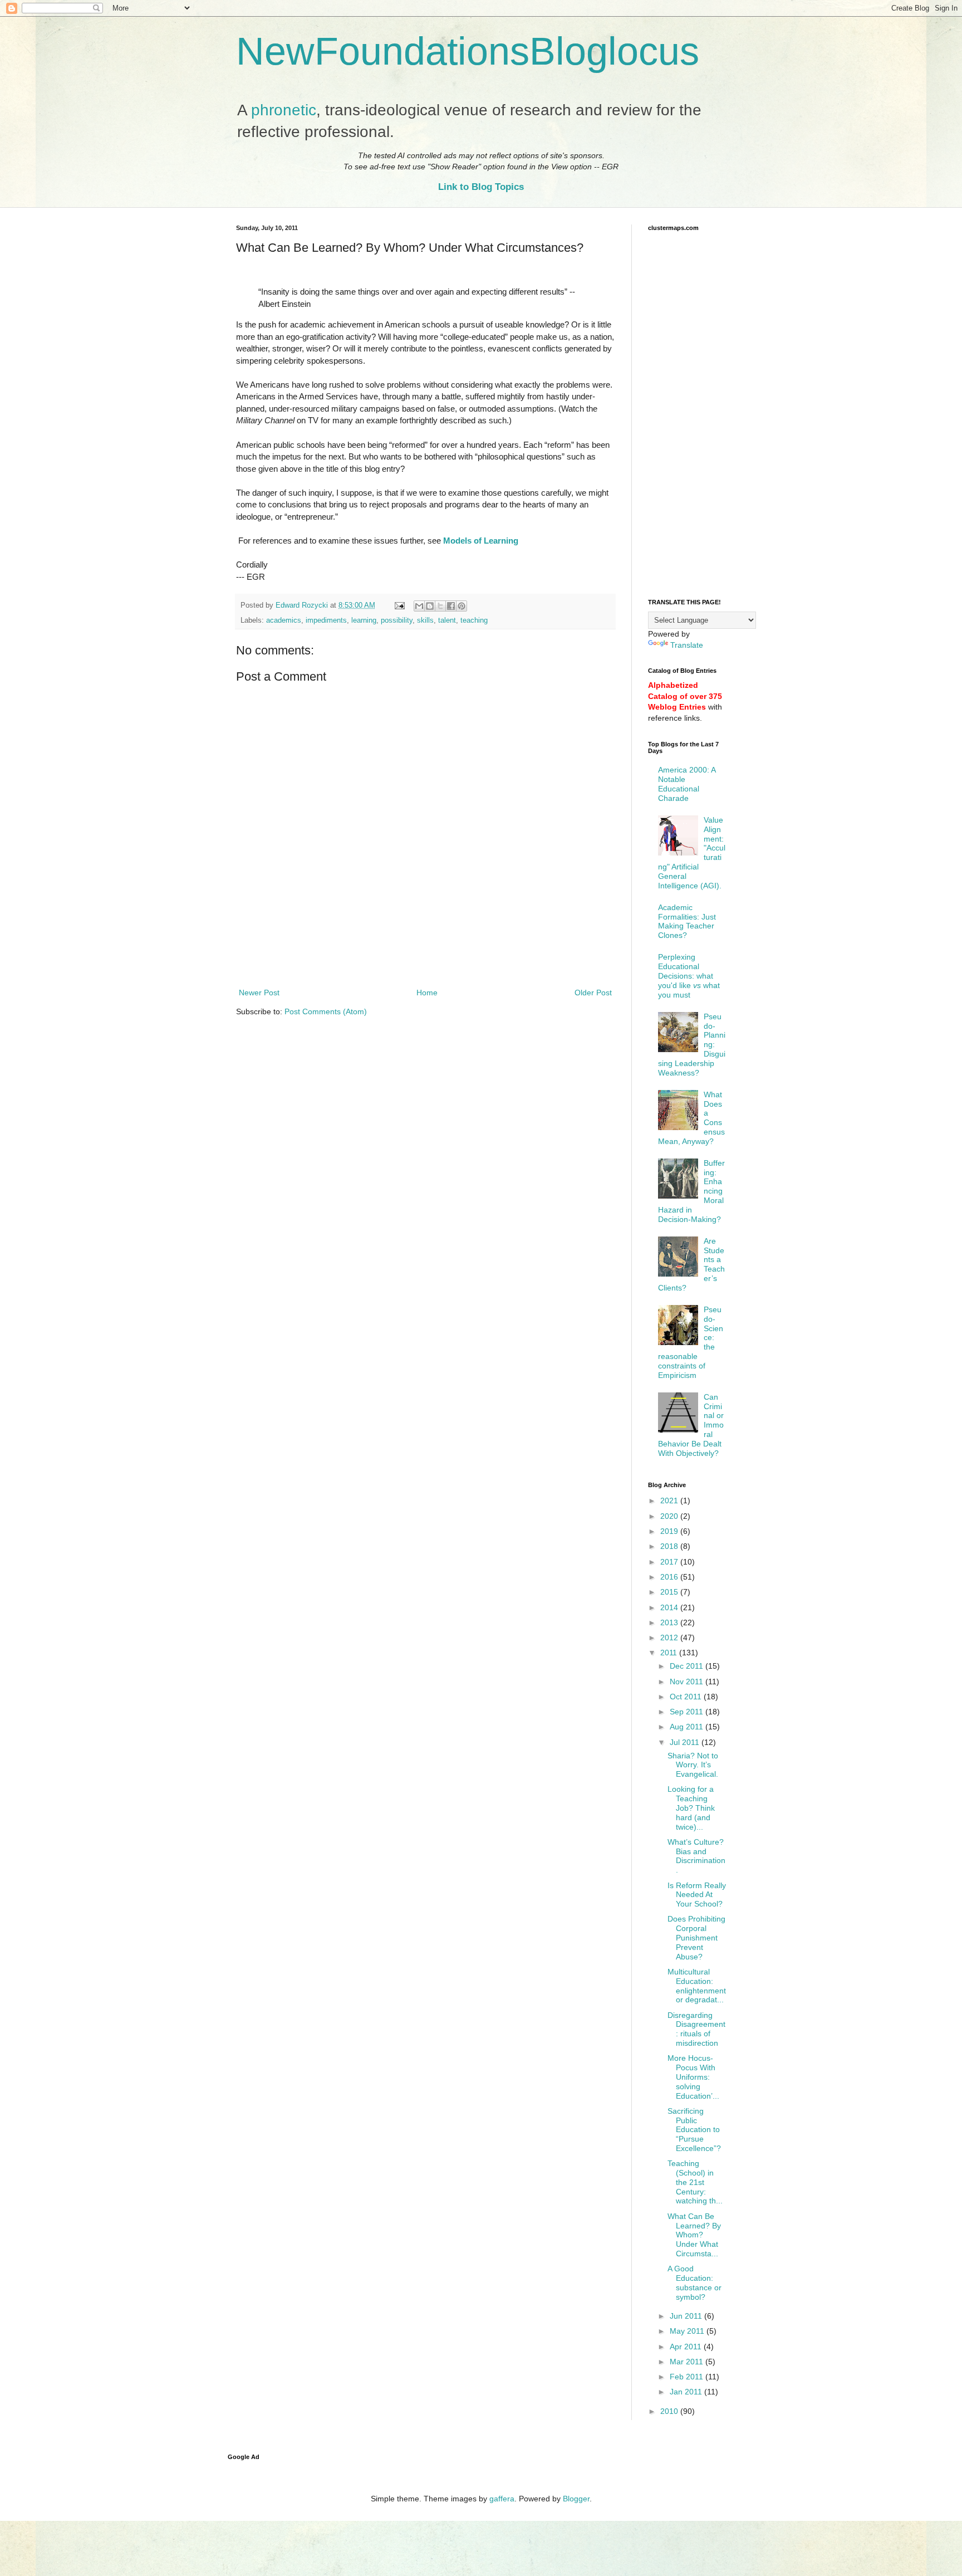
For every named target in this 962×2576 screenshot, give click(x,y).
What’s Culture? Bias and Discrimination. (696, 1856)
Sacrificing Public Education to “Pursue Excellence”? (694, 2130)
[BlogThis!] (430, 606)
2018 (670, 1546)
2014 (670, 1607)
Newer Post (259, 993)
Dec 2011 (688, 1666)
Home (427, 993)
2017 (670, 1562)
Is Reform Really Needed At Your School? (697, 1895)
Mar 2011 (688, 2362)
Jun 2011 (687, 2316)
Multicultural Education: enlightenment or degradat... (697, 1986)
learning (364, 620)
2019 (670, 1531)
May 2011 (688, 2331)
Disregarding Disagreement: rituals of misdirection (696, 2029)
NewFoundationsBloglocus (468, 51)
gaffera (502, 2499)
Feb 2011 (688, 2377)
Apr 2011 (687, 2347)
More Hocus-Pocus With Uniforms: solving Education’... (693, 2077)
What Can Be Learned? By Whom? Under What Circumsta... (694, 2235)
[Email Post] (399, 605)
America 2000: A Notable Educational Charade (687, 784)
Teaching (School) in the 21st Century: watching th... (695, 2182)
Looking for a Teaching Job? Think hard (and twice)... (691, 1808)
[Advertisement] (425, 955)
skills (425, 620)
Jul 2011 (686, 1742)
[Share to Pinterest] (462, 606)
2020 (670, 1516)
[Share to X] (440, 606)
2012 (670, 1638)
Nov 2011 (688, 1682)
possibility (397, 620)
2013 (670, 1622)
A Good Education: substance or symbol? (694, 2282)
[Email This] (419, 606)
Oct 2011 (687, 1697)
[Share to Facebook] (451, 606)
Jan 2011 (687, 2392)
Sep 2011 (688, 1712)
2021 (670, 1500)
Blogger (576, 2499)
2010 (670, 2411)
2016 (670, 1577)
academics (284, 620)
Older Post (593, 993)
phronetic (284, 110)
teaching (474, 620)
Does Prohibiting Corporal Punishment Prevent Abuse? (696, 1937)
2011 (670, 1653)
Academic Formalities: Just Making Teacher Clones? (687, 921)
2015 (670, 1592)
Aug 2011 (688, 1727)
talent (447, 620)
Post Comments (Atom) (326, 1011)
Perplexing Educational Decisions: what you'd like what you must (689, 976)
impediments (326, 620)
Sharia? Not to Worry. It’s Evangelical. (693, 1765)
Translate (687, 645)
